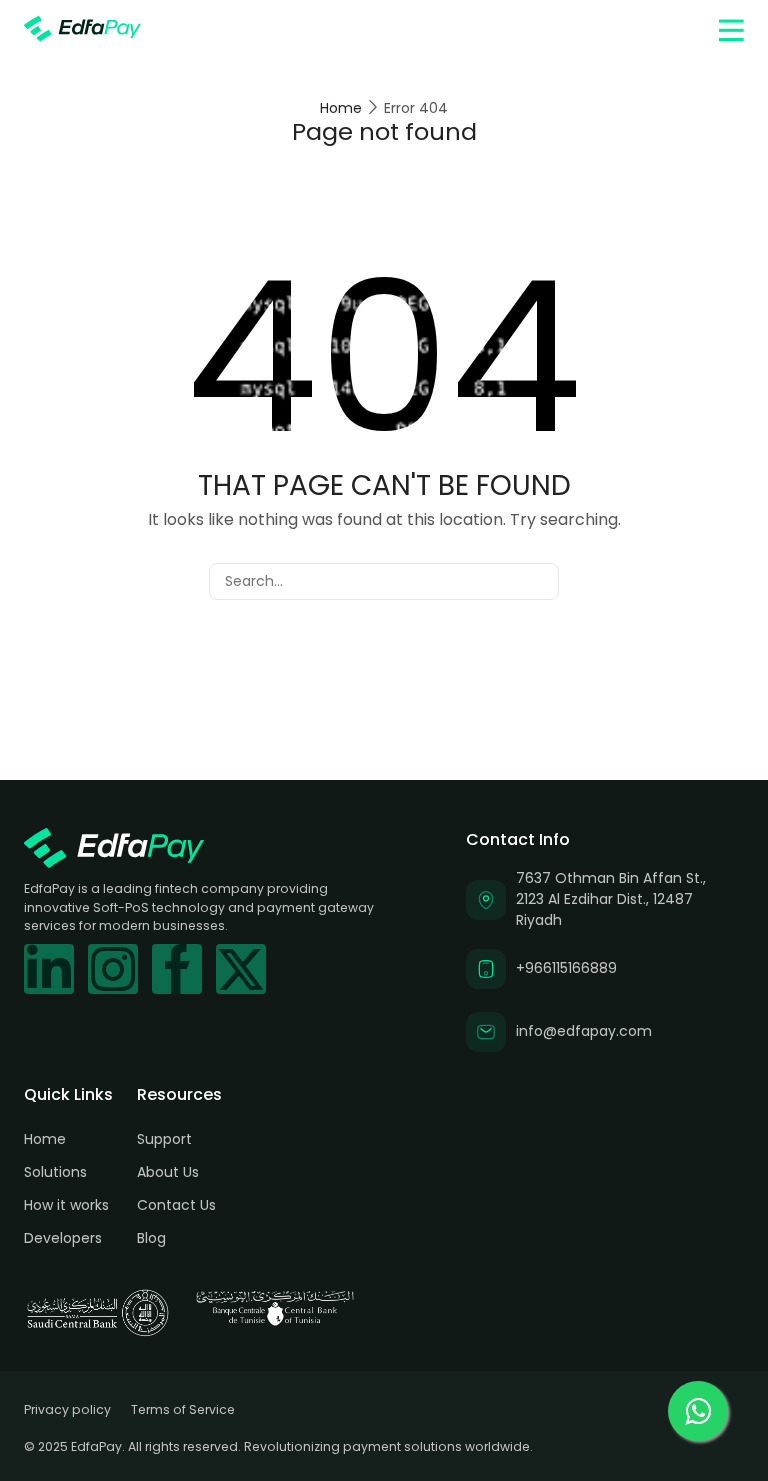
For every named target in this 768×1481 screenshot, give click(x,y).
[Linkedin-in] (49, 969)
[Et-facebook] (177, 969)
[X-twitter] (241, 969)
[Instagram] (113, 969)
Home (341, 108)
